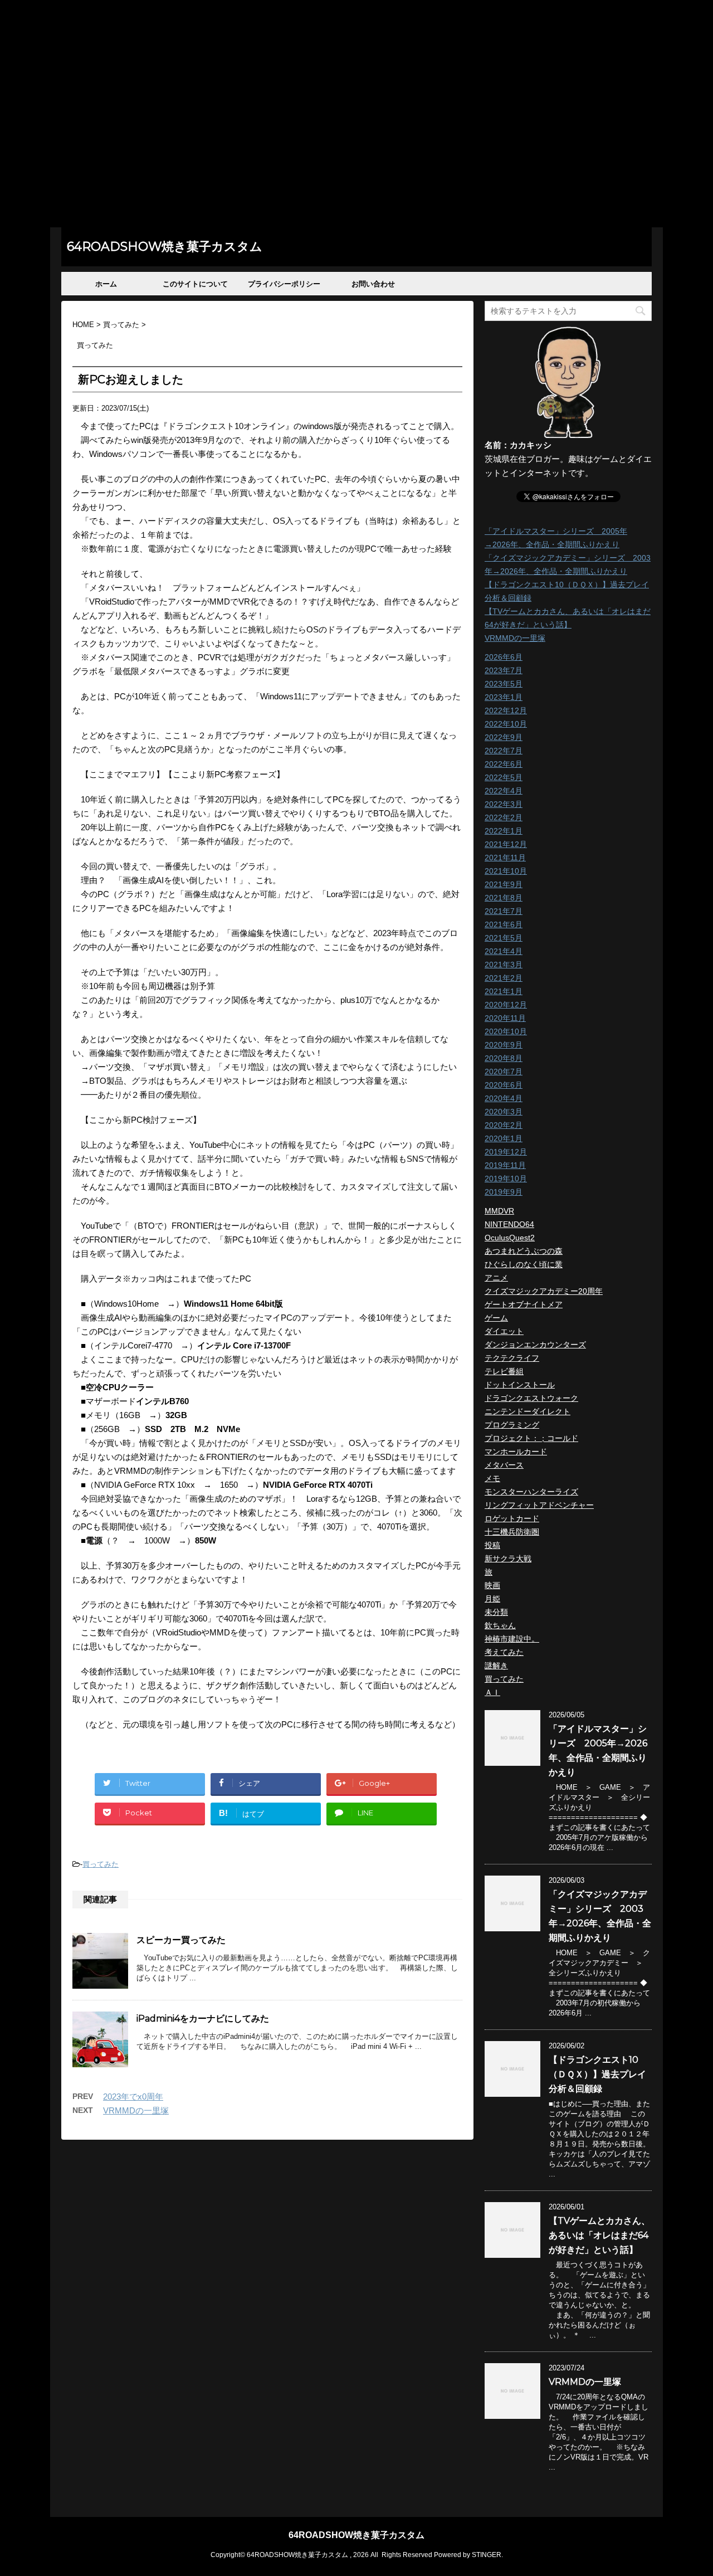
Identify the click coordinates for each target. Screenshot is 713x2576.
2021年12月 (506, 844)
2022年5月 (504, 777)
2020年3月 (504, 1112)
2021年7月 (504, 911)
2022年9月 (504, 737)
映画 (492, 1585)
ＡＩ (492, 1692)
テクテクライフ (512, 1358)
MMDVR (499, 1211)
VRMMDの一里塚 (136, 2110)
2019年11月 (505, 1165)
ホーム (106, 284)
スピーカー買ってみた (181, 1940)
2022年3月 (504, 804)
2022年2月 (504, 817)
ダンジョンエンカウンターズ (535, 1345)
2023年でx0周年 (133, 2097)
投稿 (492, 1545)
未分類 (496, 1612)
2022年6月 (504, 764)
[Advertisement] (356, 144)
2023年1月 (504, 697)
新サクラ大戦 (508, 1559)
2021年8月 (504, 898)
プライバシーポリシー (284, 284)
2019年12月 (506, 1152)
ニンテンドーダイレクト (528, 1411)
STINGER (487, 2555)
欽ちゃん (500, 1625)
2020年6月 (504, 1085)
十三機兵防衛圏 (512, 1532)
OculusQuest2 (510, 1238)
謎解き (496, 1666)
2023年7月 (504, 670)
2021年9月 (504, 884)
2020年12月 (506, 1005)
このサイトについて (195, 284)
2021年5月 (504, 938)
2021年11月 (505, 858)
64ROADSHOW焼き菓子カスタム (165, 247)
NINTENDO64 (509, 1224)
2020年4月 (504, 1098)
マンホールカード (516, 1452)
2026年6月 (504, 657)
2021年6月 (504, 924)
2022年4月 (504, 791)
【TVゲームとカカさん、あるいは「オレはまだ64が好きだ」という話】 (599, 2235)
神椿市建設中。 (512, 1639)
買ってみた (101, 1864)
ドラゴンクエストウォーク (531, 1398)
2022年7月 (504, 751)
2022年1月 (504, 831)
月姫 (492, 1599)
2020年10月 (506, 1031)
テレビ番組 (504, 1371)
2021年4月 (504, 951)
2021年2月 (504, 978)
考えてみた (504, 1652)
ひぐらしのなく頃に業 (524, 1264)
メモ (492, 1478)
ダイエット (504, 1331)
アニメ (496, 1278)
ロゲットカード (512, 1518)
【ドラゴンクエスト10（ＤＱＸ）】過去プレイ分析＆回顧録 (597, 2074)
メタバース (504, 1465)
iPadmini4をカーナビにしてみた (203, 2019)
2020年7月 (504, 1072)
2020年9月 (504, 1045)
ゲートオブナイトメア (524, 1304)
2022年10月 (506, 724)
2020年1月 (504, 1138)
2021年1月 (504, 991)
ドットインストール (520, 1385)
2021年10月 (506, 871)
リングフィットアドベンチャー (539, 1505)
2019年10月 (506, 1179)
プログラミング (512, 1425)
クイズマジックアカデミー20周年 (544, 1291)
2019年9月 (504, 1192)
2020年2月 (504, 1125)
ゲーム (496, 1318)
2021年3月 (504, 965)
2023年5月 (504, 684)
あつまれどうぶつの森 (524, 1251)
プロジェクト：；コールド (531, 1438)
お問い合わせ (373, 284)
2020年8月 (504, 1058)
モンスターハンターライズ (531, 1492)
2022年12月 (506, 710)
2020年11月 (505, 1018)
